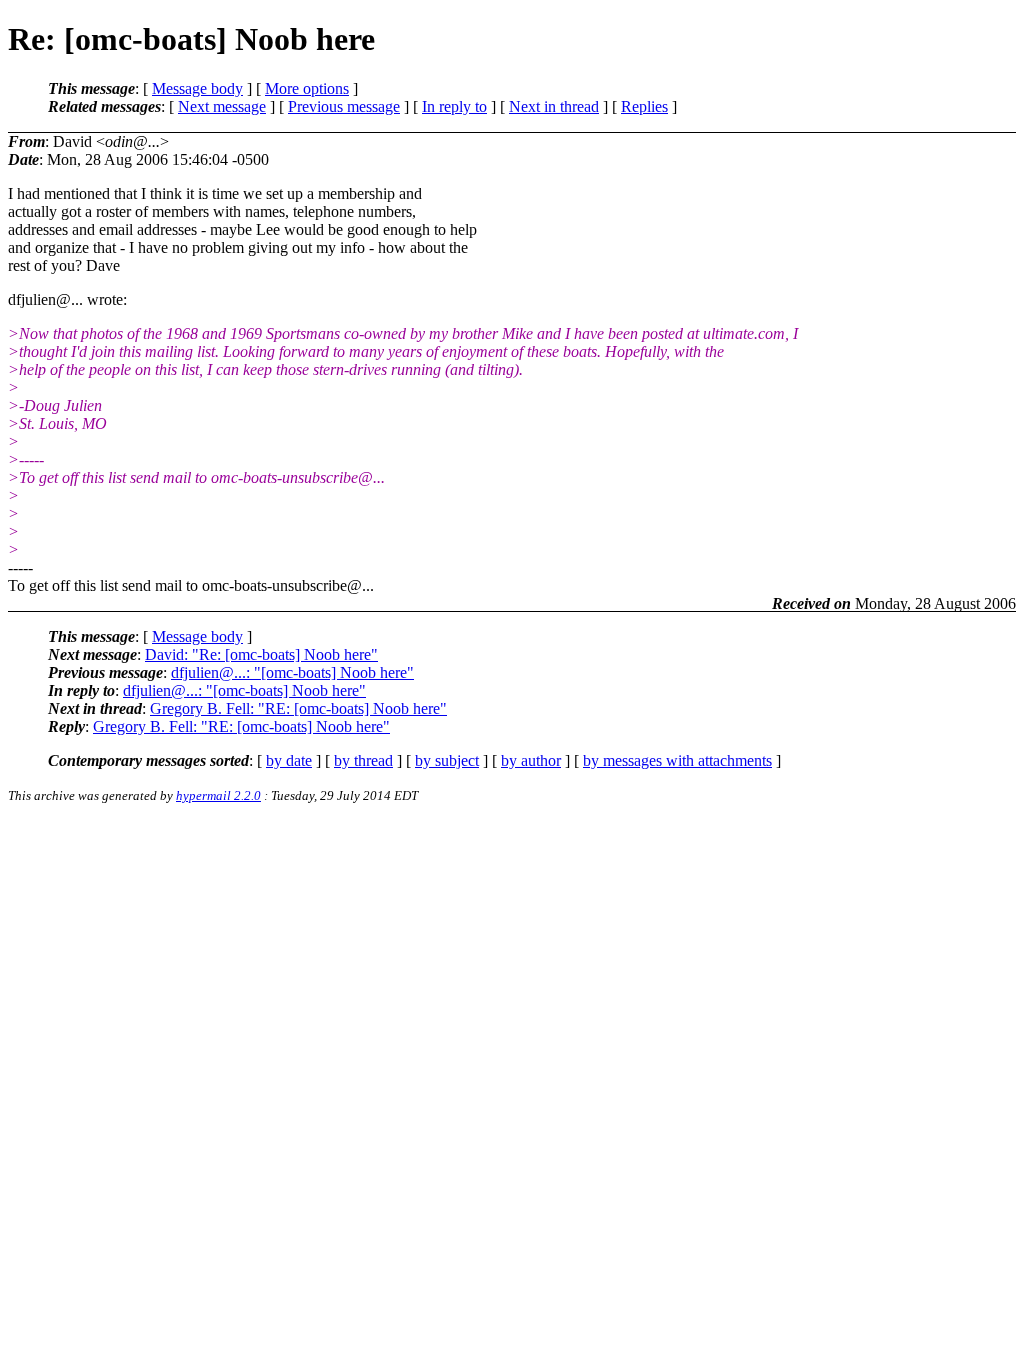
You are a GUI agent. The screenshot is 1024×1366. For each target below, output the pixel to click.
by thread (363, 760)
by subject (447, 760)
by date (289, 760)
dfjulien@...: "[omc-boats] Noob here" (292, 672)
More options (307, 88)
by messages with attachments (677, 760)
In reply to (454, 106)
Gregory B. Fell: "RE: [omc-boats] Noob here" (298, 708)
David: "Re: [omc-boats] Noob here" (261, 654)
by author (531, 760)
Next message (222, 106)
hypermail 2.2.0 (218, 795)
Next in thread (554, 106)
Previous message (344, 106)
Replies (644, 106)
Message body (197, 88)
